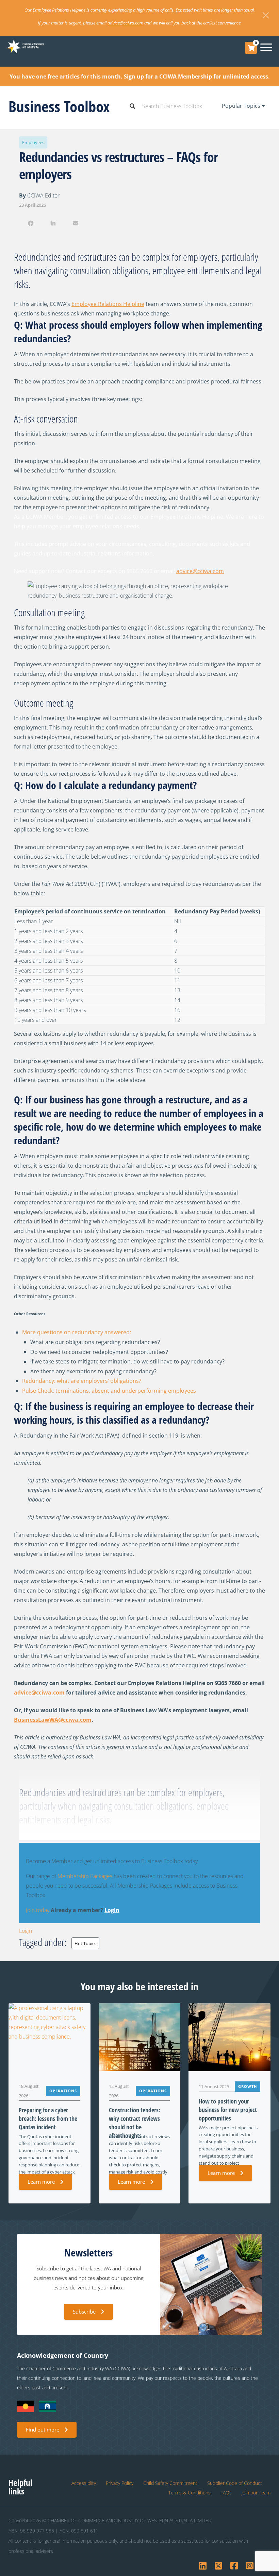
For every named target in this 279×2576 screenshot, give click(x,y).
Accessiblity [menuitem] (84, 2483)
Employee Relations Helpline (108, 304)
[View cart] (251, 48)
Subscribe (84, 2312)
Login (112, 1910)
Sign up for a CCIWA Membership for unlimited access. (197, 76)
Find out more (43, 2429)
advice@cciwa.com (125, 23)
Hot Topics (85, 1943)
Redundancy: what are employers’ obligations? (82, 1381)
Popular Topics (242, 106)
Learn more (41, 2182)
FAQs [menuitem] (226, 2493)
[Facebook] (30, 223)
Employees (33, 142)
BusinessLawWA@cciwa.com (53, 1720)
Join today (38, 1910)
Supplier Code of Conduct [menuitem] (235, 2483)
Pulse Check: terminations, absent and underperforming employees (109, 1391)
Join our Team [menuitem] (256, 2493)
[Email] (76, 223)
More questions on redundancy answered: (77, 1332)
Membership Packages (85, 1876)
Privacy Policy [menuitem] (120, 2483)
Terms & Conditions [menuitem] (190, 2493)
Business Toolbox (59, 106)
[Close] (266, 15)
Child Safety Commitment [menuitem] (170, 2483)
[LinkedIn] (53, 223)
